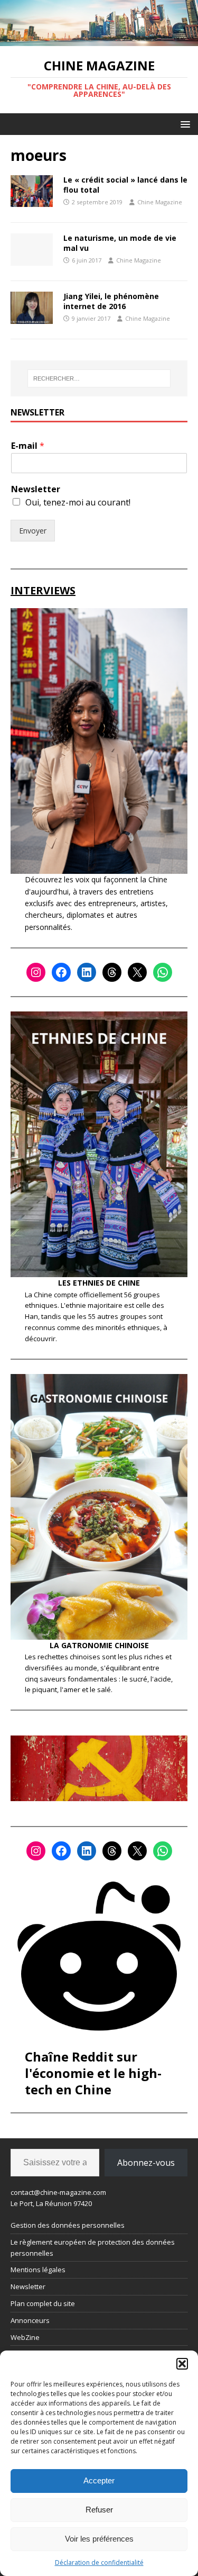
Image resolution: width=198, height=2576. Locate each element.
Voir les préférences (99, 2539)
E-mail (28, 446)
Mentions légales (38, 2270)
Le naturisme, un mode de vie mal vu (120, 243)
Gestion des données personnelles (68, 2225)
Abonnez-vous (146, 2163)
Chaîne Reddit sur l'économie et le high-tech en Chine (93, 2073)
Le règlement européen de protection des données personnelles (93, 2248)
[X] (137, 972)
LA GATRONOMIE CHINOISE (99, 1645)
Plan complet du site (43, 2303)
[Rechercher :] (99, 378)
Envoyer (33, 531)
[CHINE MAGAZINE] (99, 39)
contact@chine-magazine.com (58, 2192)
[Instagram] (36, 972)
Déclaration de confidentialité (99, 2563)
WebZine (25, 2337)
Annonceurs (30, 2320)
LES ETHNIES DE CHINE (99, 1283)
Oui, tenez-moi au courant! (78, 502)
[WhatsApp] (163, 972)
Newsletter (36, 489)
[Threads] (112, 972)
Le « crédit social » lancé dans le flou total (125, 184)
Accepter (99, 2480)
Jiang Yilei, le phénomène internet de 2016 (111, 301)
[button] (182, 2364)
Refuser (99, 2510)
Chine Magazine (160, 202)
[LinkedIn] (87, 972)
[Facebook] (61, 972)
